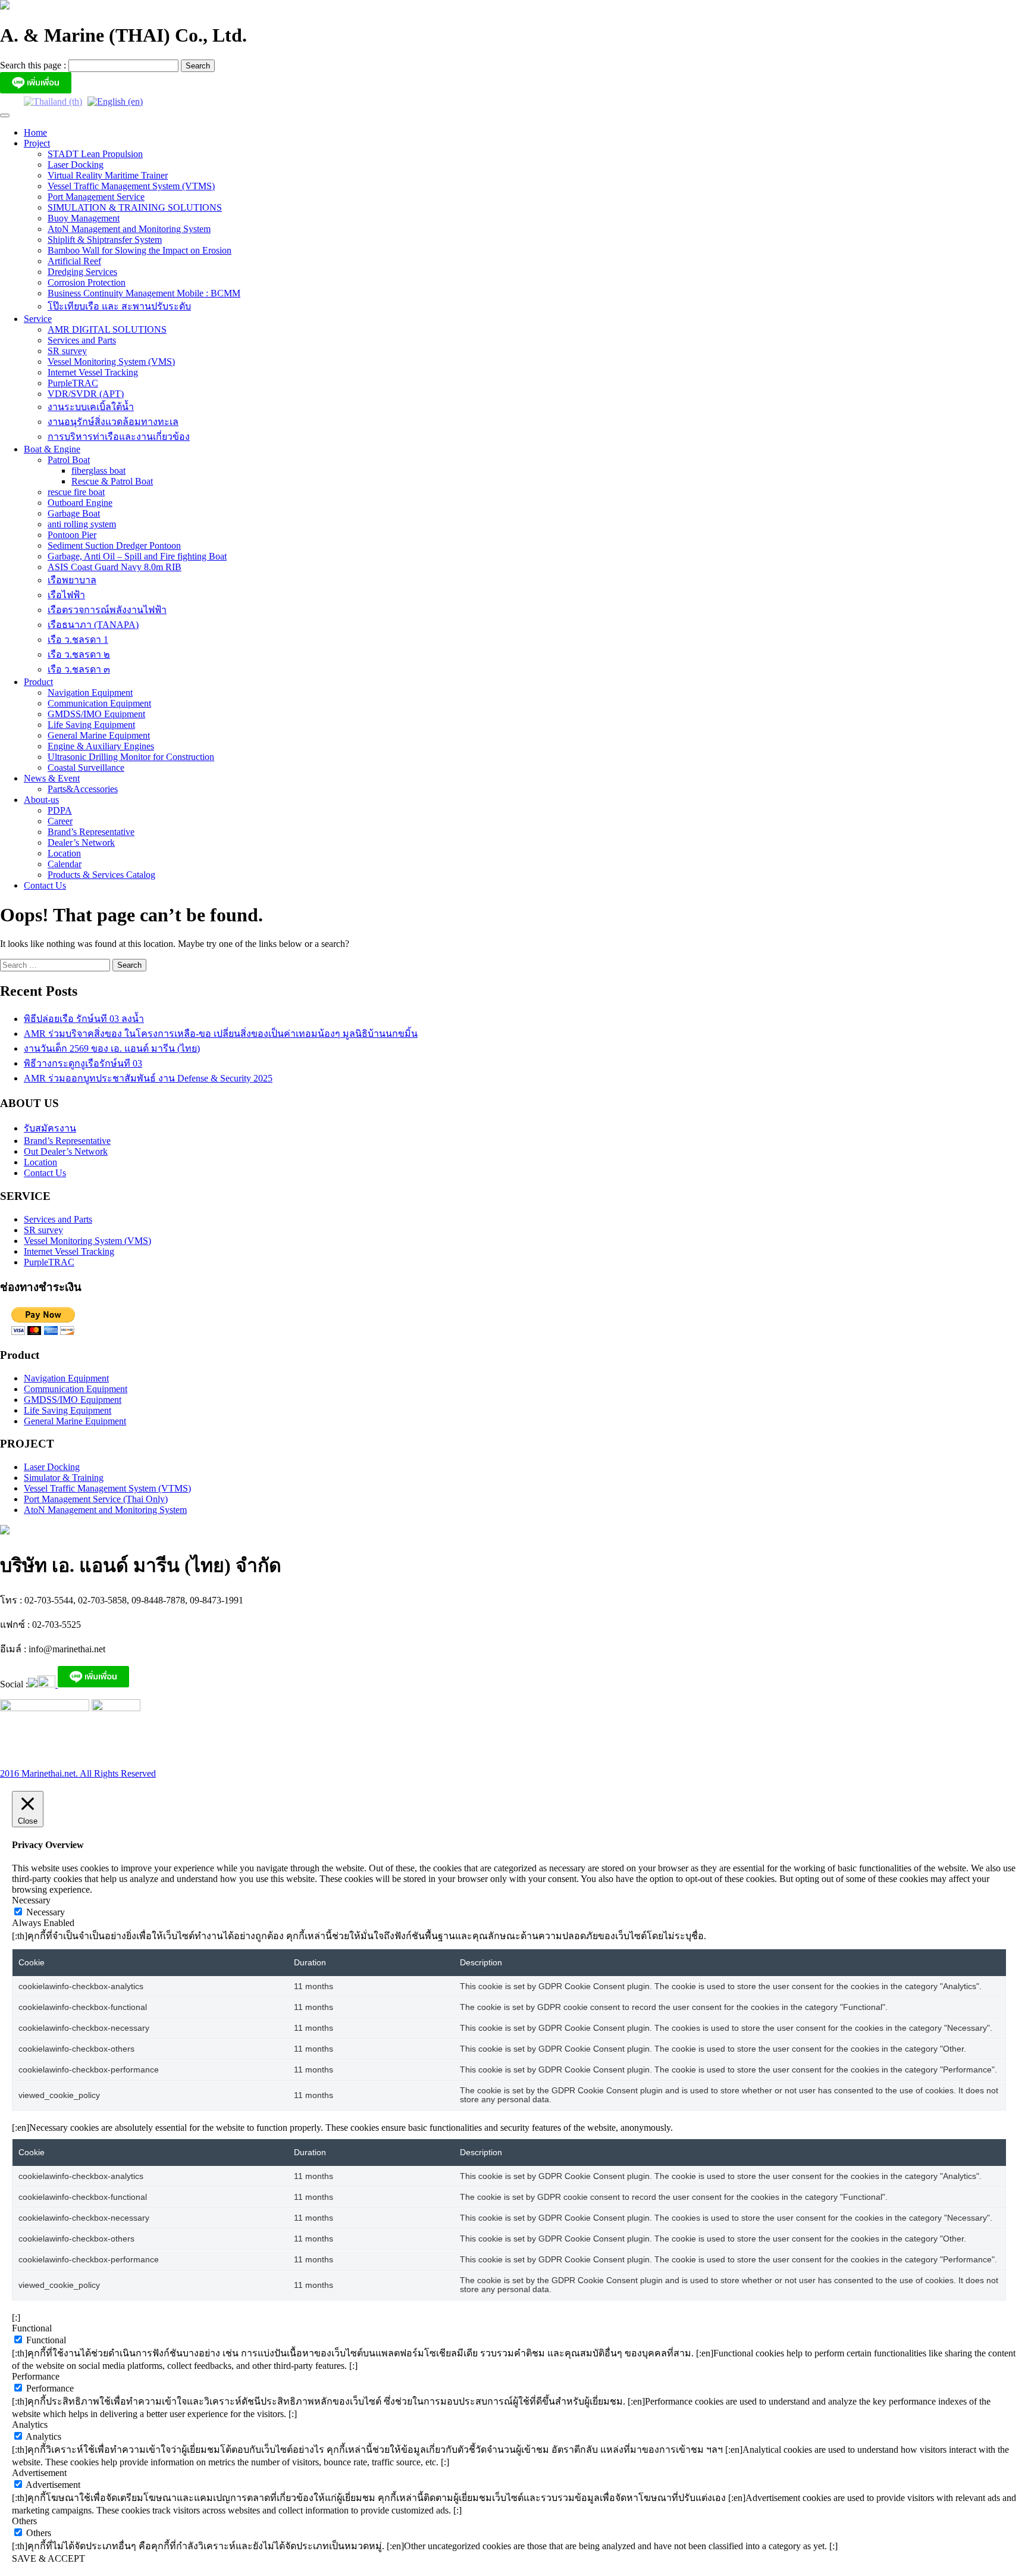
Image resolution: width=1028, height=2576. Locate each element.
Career (60, 821)
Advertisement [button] (39, 2473)
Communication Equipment (99, 703)
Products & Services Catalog (101, 875)
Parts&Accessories (83, 789)
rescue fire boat (76, 492)
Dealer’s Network (81, 842)
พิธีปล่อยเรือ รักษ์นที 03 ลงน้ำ (84, 1019)
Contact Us (45, 885)
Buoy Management (84, 218)
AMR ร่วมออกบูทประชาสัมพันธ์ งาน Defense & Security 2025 (148, 1078)
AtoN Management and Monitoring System (129, 229)
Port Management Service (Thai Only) (96, 1499)
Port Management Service (96, 197)
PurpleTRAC (73, 383)
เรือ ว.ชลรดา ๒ (79, 654)
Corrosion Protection (87, 282)
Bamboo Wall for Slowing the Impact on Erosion (140, 250)
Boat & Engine (52, 449)
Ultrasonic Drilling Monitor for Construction (131, 757)
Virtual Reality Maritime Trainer (108, 175)
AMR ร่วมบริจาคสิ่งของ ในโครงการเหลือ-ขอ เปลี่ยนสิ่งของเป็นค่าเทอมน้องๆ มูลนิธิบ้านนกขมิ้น (221, 1034)
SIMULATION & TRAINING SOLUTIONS (135, 207)
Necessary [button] (31, 1900)
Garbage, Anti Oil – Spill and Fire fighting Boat (137, 556)
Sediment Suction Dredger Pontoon (114, 545)
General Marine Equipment (99, 735)
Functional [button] (32, 2328)
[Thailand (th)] (53, 101)
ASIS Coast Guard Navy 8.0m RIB (115, 567)
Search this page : (34, 65)
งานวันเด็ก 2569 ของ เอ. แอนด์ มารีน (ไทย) (112, 1048)
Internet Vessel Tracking (93, 372)
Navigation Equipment (90, 693)
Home (35, 132)
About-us (41, 800)
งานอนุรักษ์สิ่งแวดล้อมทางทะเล (113, 422)
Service (38, 319)
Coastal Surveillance (86, 768)
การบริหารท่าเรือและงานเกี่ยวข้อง (119, 437)
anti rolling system (82, 524)
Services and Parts (82, 340)
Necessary (46, 1912)
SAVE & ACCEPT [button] (48, 2558)
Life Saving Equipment (91, 725)
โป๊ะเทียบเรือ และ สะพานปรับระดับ (119, 306)
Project (37, 143)
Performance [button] (36, 2376)
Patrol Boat (69, 460)
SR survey (67, 351)
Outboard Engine (80, 503)
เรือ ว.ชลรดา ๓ (79, 669)
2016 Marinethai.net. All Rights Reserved (78, 1773)
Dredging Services (82, 272)
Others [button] (24, 2521)
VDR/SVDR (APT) (86, 394)
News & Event (52, 778)
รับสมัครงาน (50, 1128)
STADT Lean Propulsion (95, 154)
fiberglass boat (98, 471)
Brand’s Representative (91, 832)
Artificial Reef (74, 261)
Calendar (65, 864)
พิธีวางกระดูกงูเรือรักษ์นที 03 (83, 1063)
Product (38, 682)
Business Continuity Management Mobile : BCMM (144, 293)
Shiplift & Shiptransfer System (105, 240)
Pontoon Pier (72, 535)
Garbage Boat (74, 513)
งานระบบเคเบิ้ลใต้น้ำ (91, 407)
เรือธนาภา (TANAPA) (93, 625)
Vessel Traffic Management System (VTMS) (131, 186)
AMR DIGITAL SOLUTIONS (107, 329)
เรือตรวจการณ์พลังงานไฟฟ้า (107, 610)
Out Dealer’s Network (66, 1151)
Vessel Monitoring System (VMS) (111, 362)
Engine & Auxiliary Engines (101, 746)
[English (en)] (115, 101)
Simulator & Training (64, 1478)
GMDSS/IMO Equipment (96, 714)
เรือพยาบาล (72, 580)
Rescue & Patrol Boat (112, 481)
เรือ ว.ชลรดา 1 (78, 640)
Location (64, 853)
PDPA (60, 810)
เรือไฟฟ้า (66, 595)
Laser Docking (76, 165)
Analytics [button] (30, 2425)
